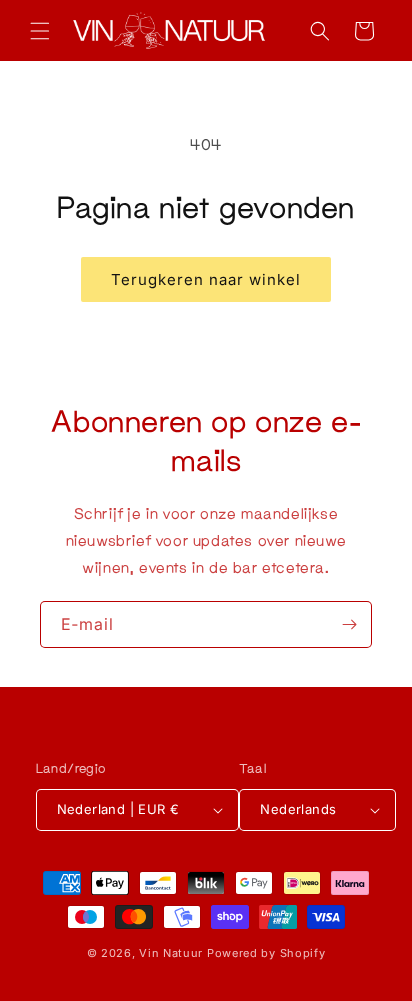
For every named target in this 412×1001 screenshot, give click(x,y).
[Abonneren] (349, 624)
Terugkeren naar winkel (206, 279)
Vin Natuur (171, 953)
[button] (40, 31)
